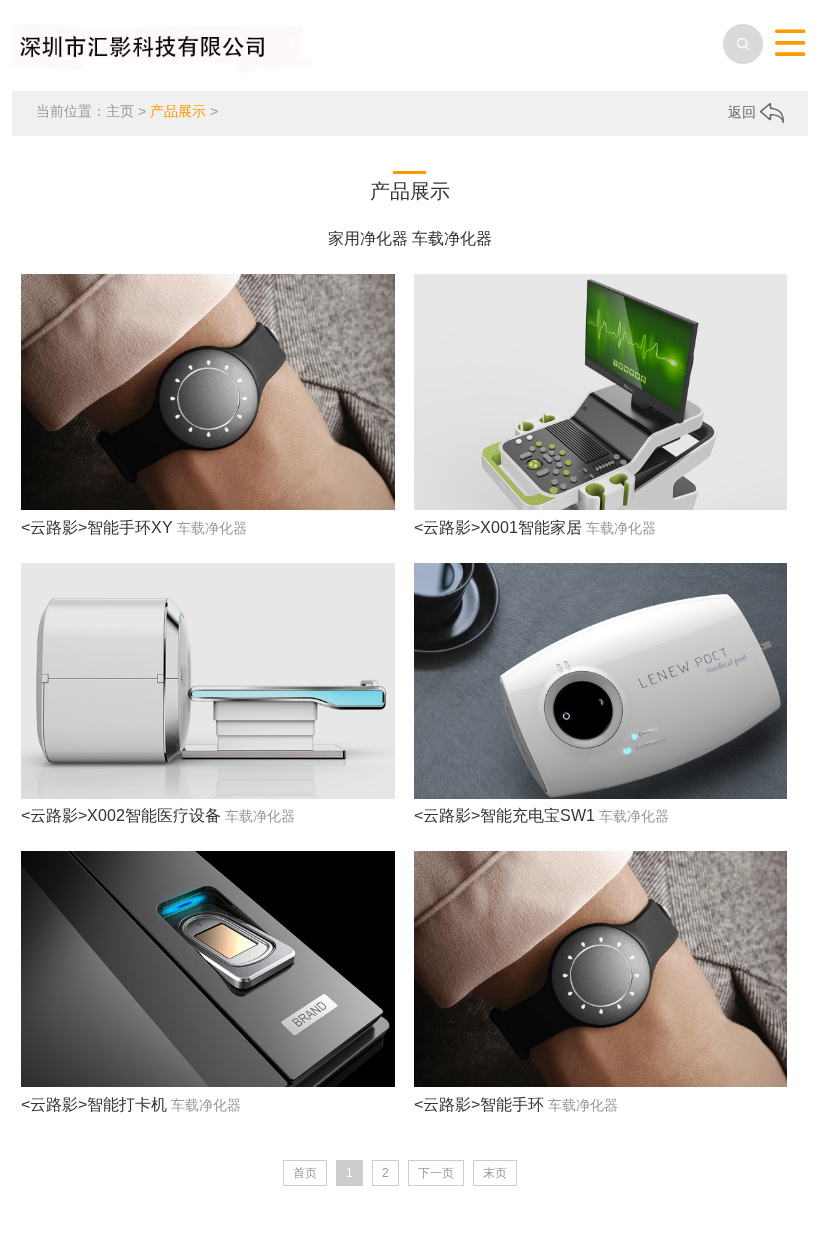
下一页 (436, 1173)
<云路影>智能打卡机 (94, 1104)
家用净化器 (368, 238)
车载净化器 (452, 238)
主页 (120, 111)
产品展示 (178, 111)
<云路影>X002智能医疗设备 (121, 815)
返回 (744, 112)
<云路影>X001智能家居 (498, 527)
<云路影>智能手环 (479, 1104)
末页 (495, 1173)
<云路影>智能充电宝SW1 (504, 815)
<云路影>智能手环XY (97, 527)
